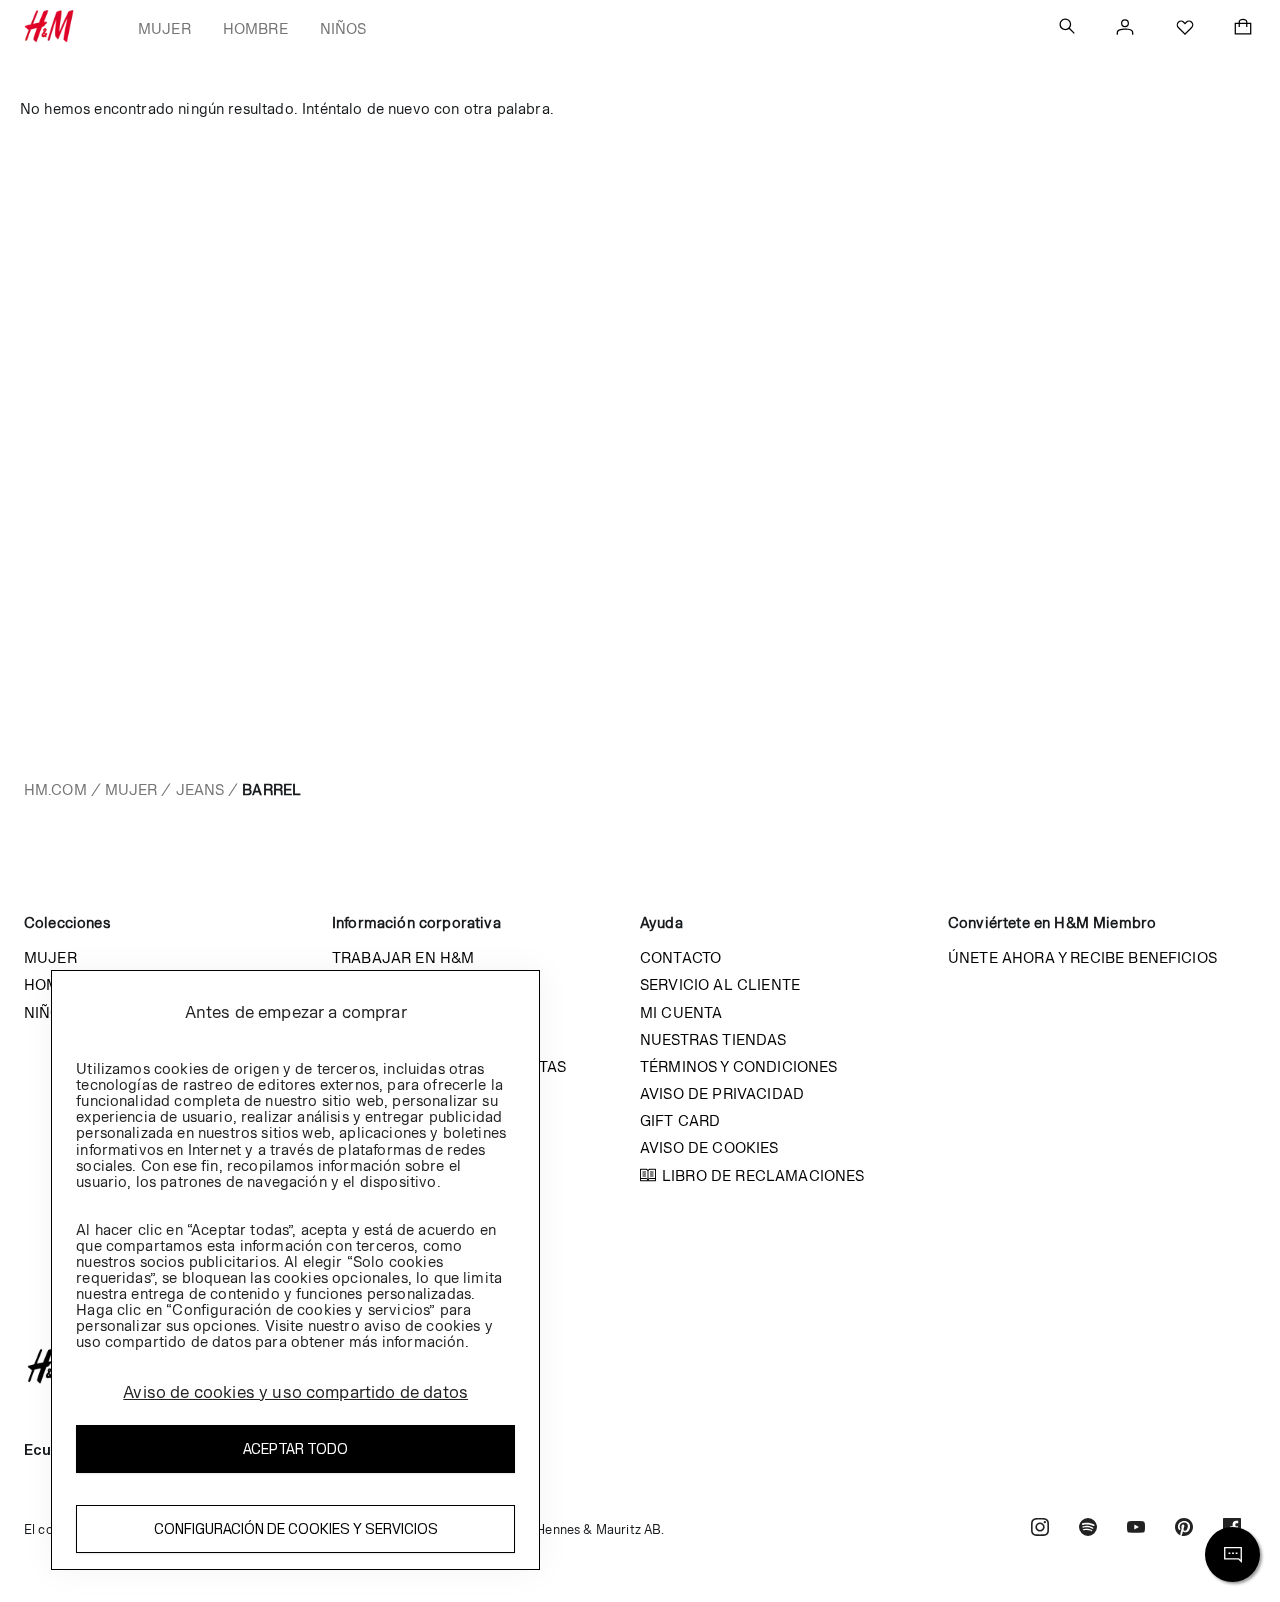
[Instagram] (1040, 1529)
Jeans (200, 789)
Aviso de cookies (709, 1147)
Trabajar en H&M (403, 957)
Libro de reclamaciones (763, 1175)
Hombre (255, 28)
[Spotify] (1088, 1529)
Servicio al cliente (720, 984)
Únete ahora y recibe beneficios (1082, 957)
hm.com (55, 789)
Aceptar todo (295, 1448)
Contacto (680, 957)
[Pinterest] (1184, 1529)
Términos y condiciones (739, 1066)
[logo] (640, 1366)
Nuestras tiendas (713, 1039)
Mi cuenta (681, 1012)
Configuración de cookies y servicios (296, 1528)
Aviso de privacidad (722, 1093)
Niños (343, 28)
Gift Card (680, 1120)
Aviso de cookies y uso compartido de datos (295, 1392)
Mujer (164, 28)
